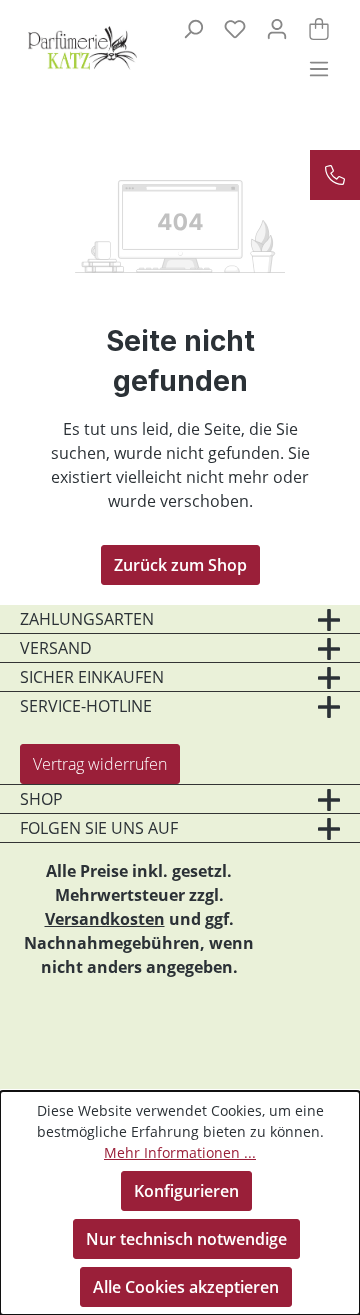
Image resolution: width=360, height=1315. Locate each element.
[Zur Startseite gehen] (71, 48)
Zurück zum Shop (180, 565)
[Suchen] (193, 28)
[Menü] (319, 68)
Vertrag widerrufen (100, 764)
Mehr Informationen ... (180, 1152)
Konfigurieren (186, 1191)
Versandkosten (105, 919)
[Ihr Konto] (277, 28)
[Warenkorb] (319, 28)
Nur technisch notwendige (186, 1239)
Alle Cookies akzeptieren (186, 1287)
